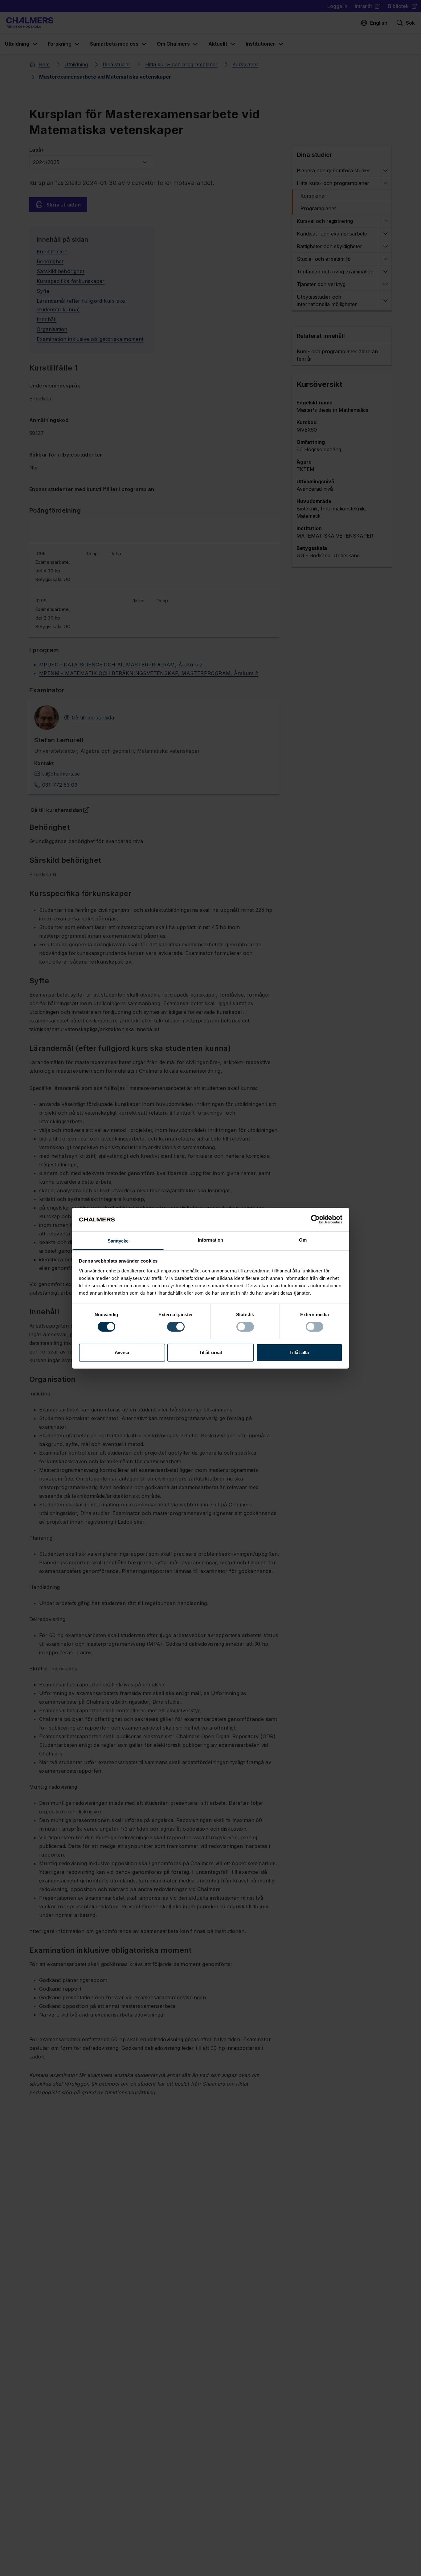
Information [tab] (211, 1240)
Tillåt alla (299, 1352)
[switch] (176, 1327)
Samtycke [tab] (118, 1241)
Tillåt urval (211, 1352)
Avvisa (122, 1352)
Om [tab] (303, 1240)
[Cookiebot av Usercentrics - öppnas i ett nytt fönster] (315, 1219)
